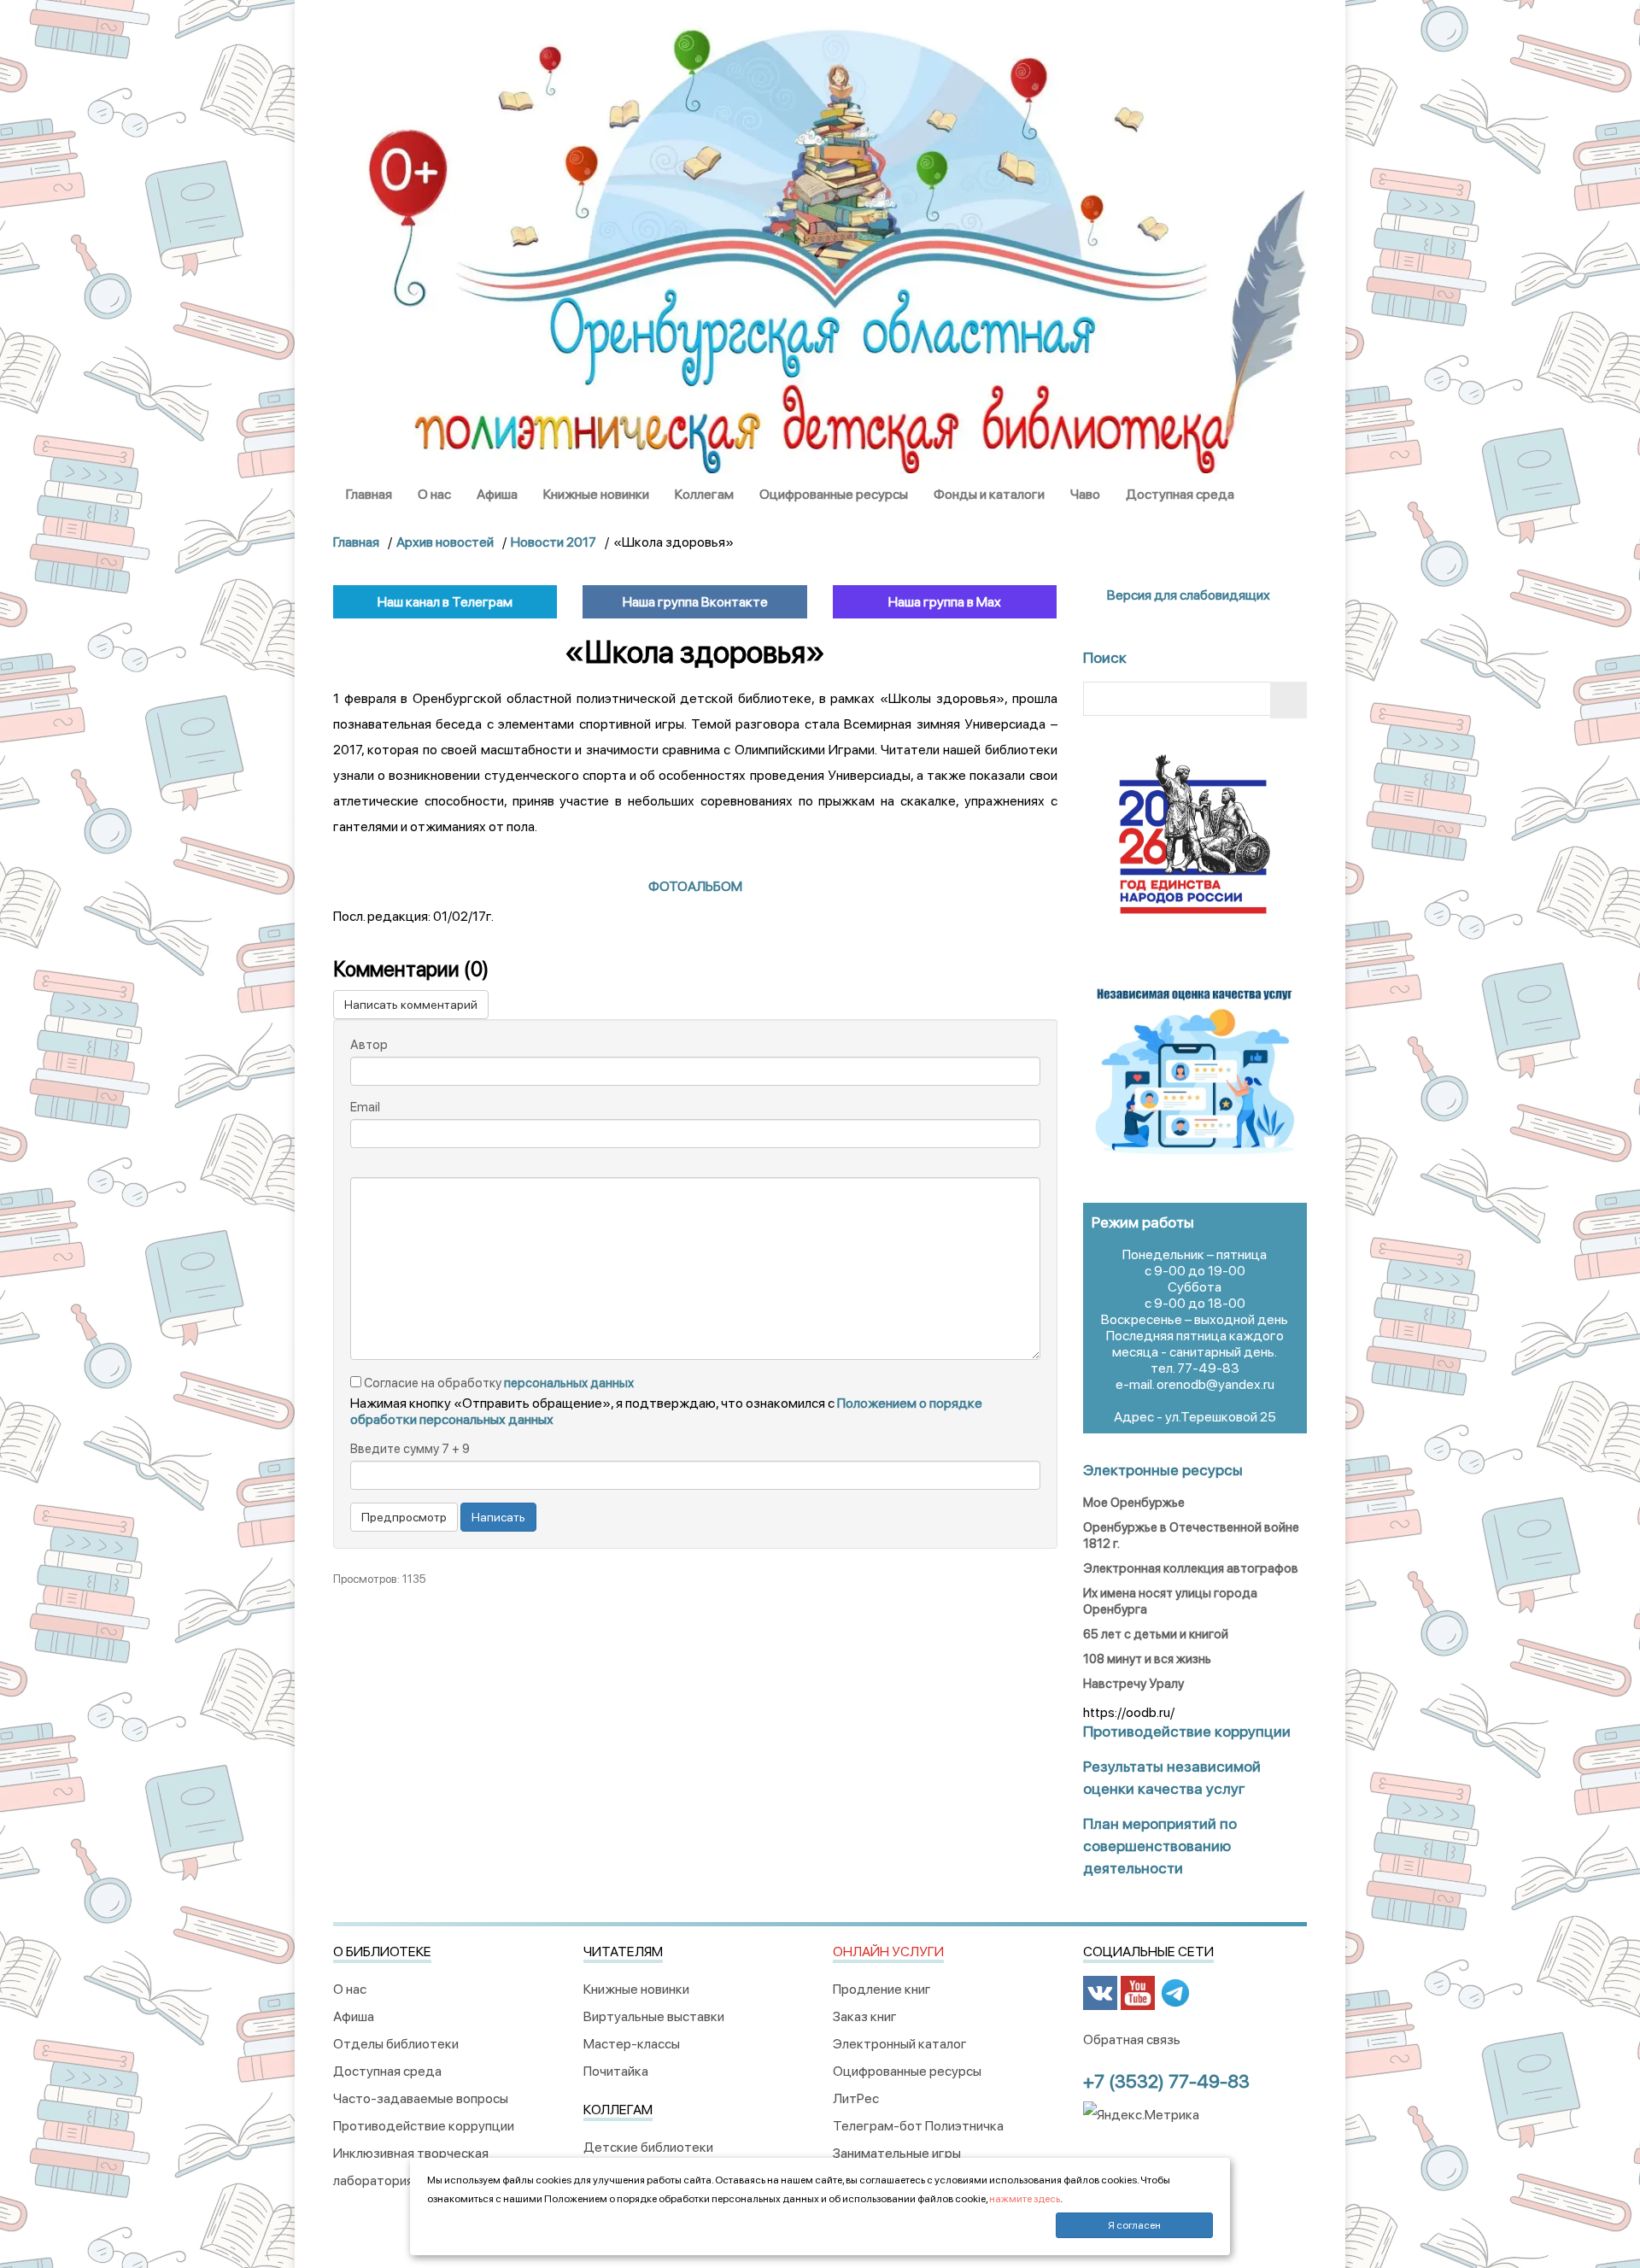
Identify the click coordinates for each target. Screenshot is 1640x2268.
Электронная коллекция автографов (1191, 1568)
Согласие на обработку (498, 1383)
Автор (369, 1045)
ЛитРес (856, 2098)
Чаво (1085, 494)
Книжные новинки (596, 494)
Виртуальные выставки (654, 2016)
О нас (434, 494)
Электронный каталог (900, 2044)
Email (365, 1107)
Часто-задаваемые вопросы (421, 2098)
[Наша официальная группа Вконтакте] (1100, 1992)
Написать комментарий (411, 1005)
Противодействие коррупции (424, 2126)
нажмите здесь (1025, 2199)
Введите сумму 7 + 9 (410, 1449)
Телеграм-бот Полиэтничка (918, 2126)
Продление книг (882, 1989)
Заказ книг (865, 2016)
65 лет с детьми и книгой (1156, 1634)
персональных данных (569, 1383)
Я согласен (1134, 2225)
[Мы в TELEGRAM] (1175, 1992)
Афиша (497, 494)
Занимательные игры (897, 2153)
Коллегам (704, 494)
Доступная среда (1180, 494)
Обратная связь (1132, 2039)
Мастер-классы (632, 2044)
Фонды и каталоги (989, 494)
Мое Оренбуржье (1134, 1503)
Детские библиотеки (648, 2147)
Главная (369, 494)
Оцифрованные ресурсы (834, 494)
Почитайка (616, 2071)
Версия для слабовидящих (1187, 595)
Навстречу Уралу (1133, 1684)
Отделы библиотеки (396, 2044)
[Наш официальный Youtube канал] (1138, 1992)
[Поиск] (1289, 700)
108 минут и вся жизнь (1147, 1659)
